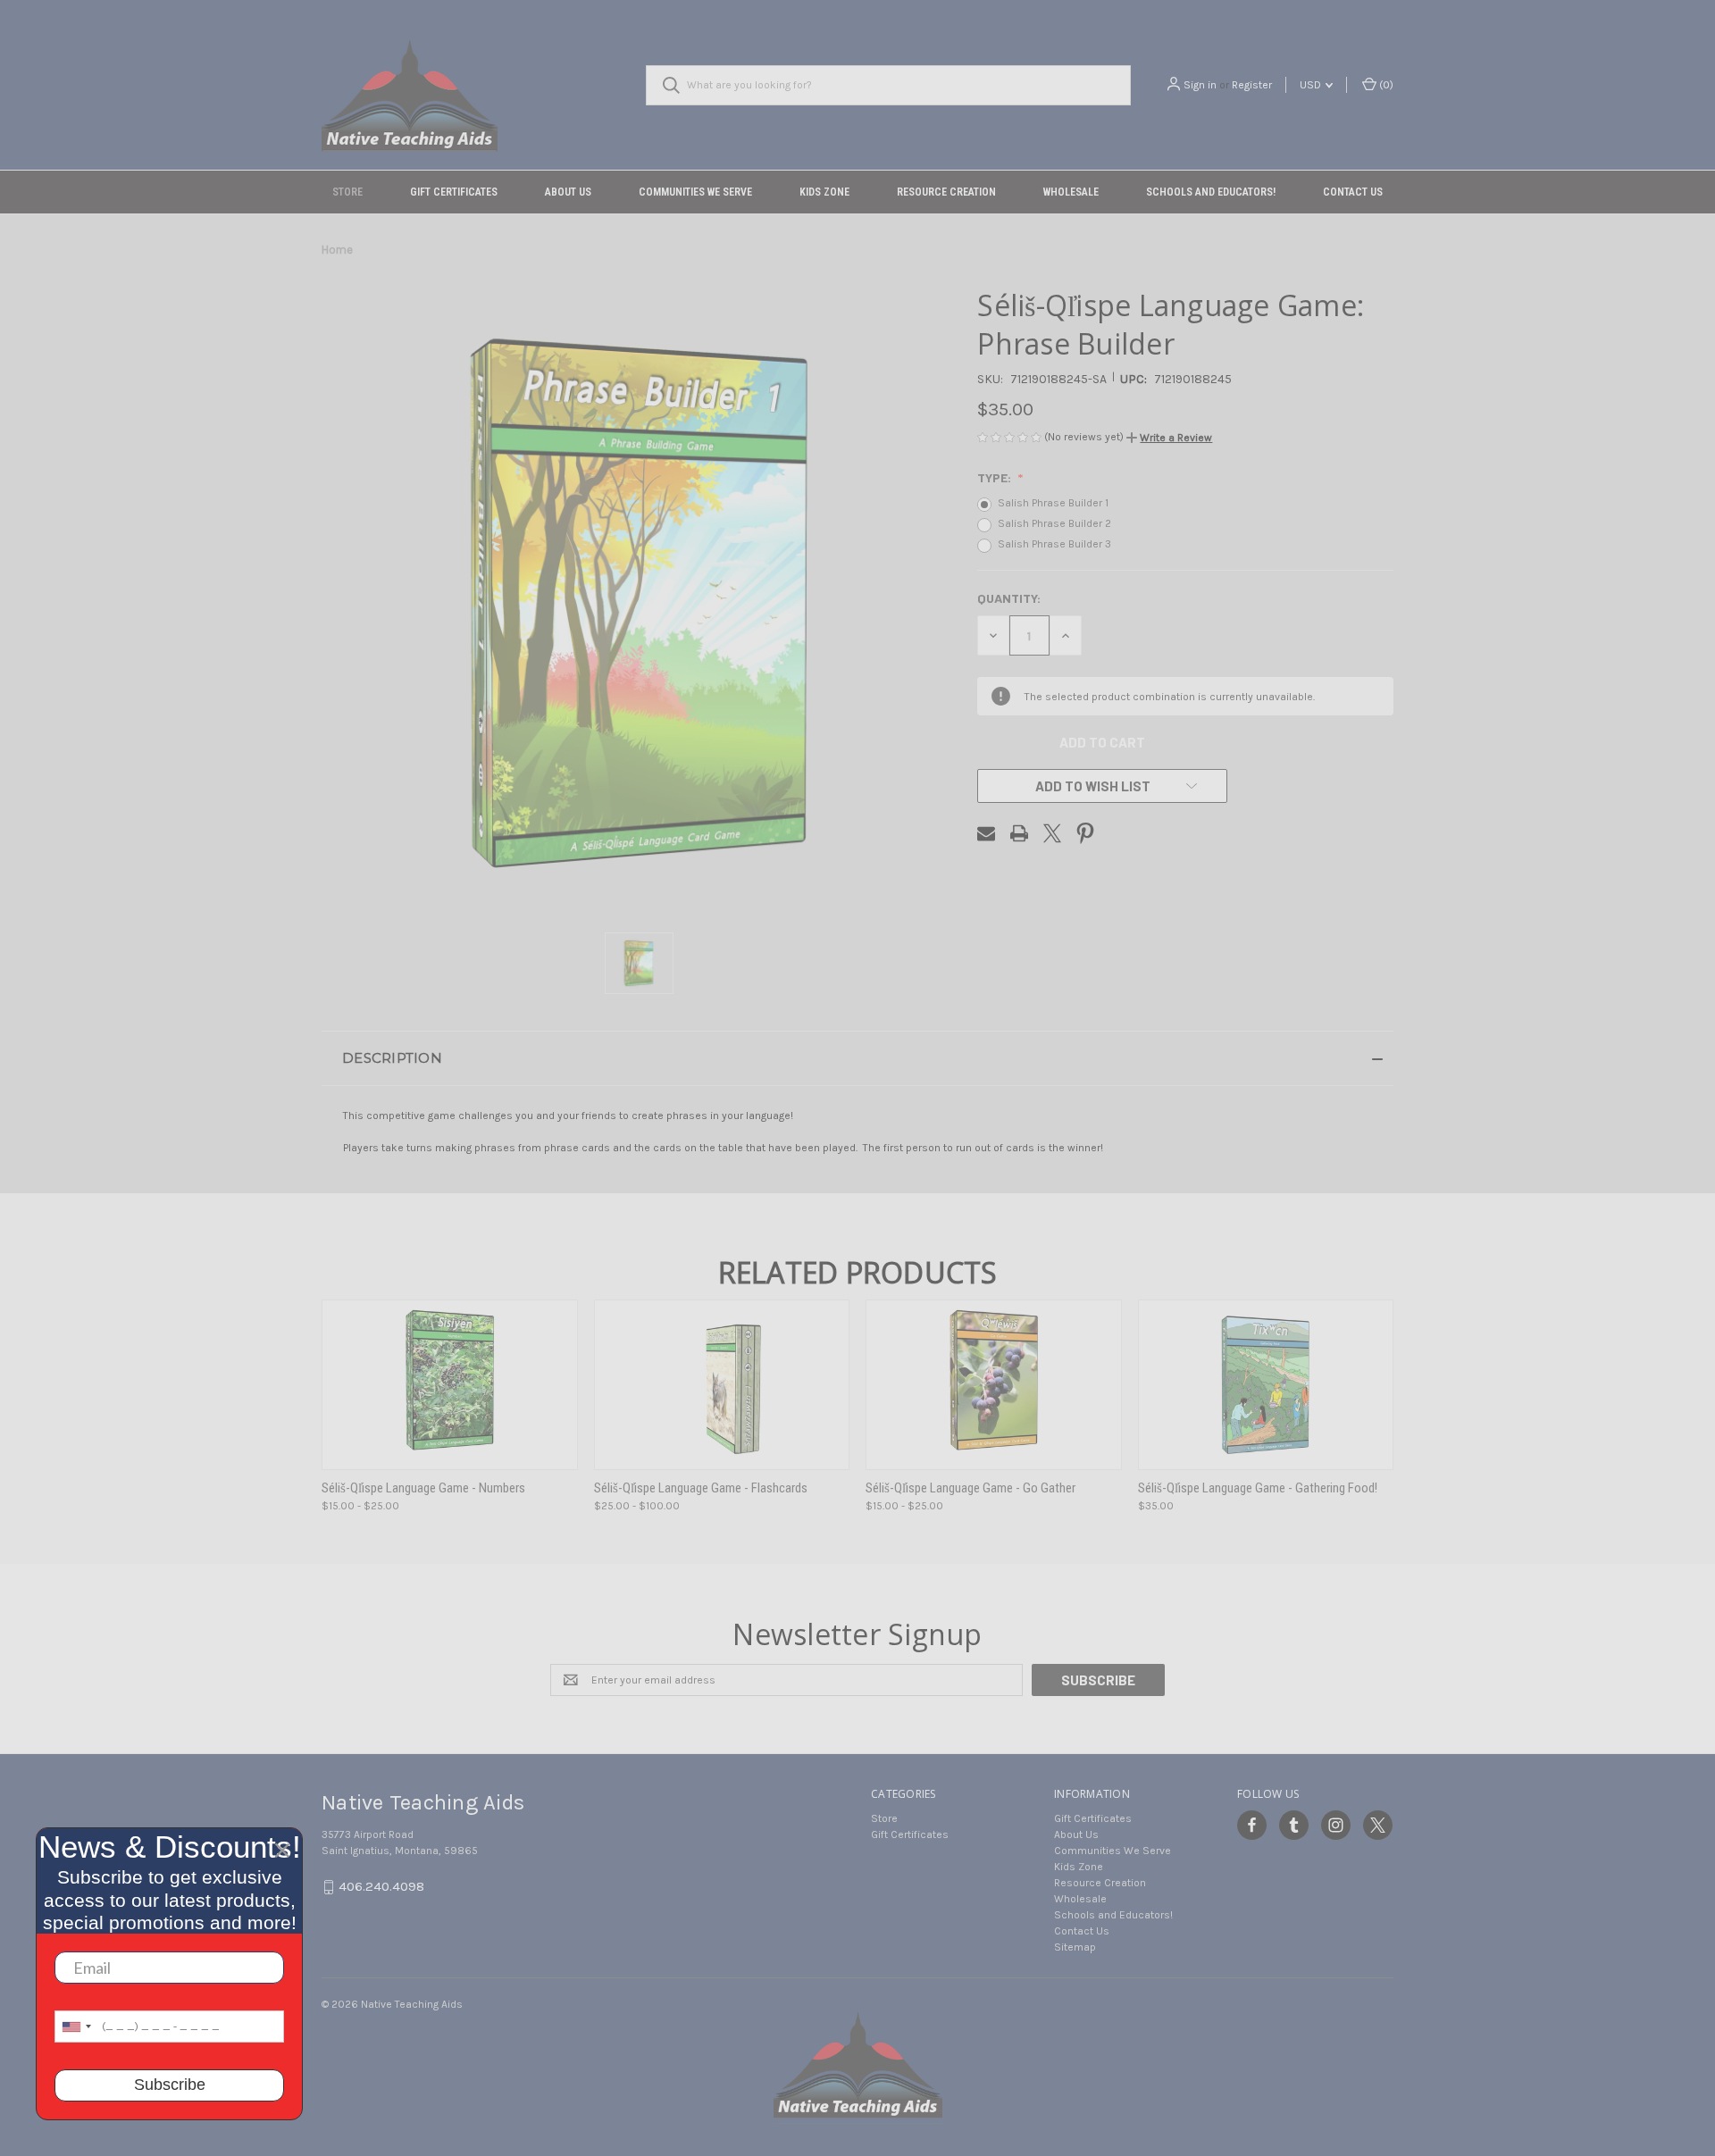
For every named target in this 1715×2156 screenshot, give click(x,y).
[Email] (986, 833)
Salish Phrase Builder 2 (1054, 523)
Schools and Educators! (1211, 192)
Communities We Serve (695, 192)
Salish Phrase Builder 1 (1053, 503)
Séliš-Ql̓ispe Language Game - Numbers (423, 1488)
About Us (568, 192)
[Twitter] (1052, 833)
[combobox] (76, 2026)
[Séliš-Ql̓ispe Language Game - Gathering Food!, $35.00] (1266, 1385)
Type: (996, 477)
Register (1252, 85)
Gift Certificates (454, 192)
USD (1312, 85)
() (1385, 85)
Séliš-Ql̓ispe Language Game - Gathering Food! (1258, 1488)
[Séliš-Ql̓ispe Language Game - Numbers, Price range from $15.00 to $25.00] (450, 1385)
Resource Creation (946, 192)
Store (347, 192)
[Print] (1019, 833)
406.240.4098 (381, 1886)
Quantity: (1009, 598)
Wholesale (1071, 192)
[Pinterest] (1085, 833)
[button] (1169, 438)
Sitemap (1075, 1947)
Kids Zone (824, 192)
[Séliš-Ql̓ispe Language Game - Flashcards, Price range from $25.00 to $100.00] (722, 1385)
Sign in (1200, 85)
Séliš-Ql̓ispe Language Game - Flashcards (701, 1488)
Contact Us (1353, 192)
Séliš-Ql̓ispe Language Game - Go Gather (970, 1488)
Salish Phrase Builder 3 (1054, 544)
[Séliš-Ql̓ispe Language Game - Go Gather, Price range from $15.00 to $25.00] (994, 1385)
